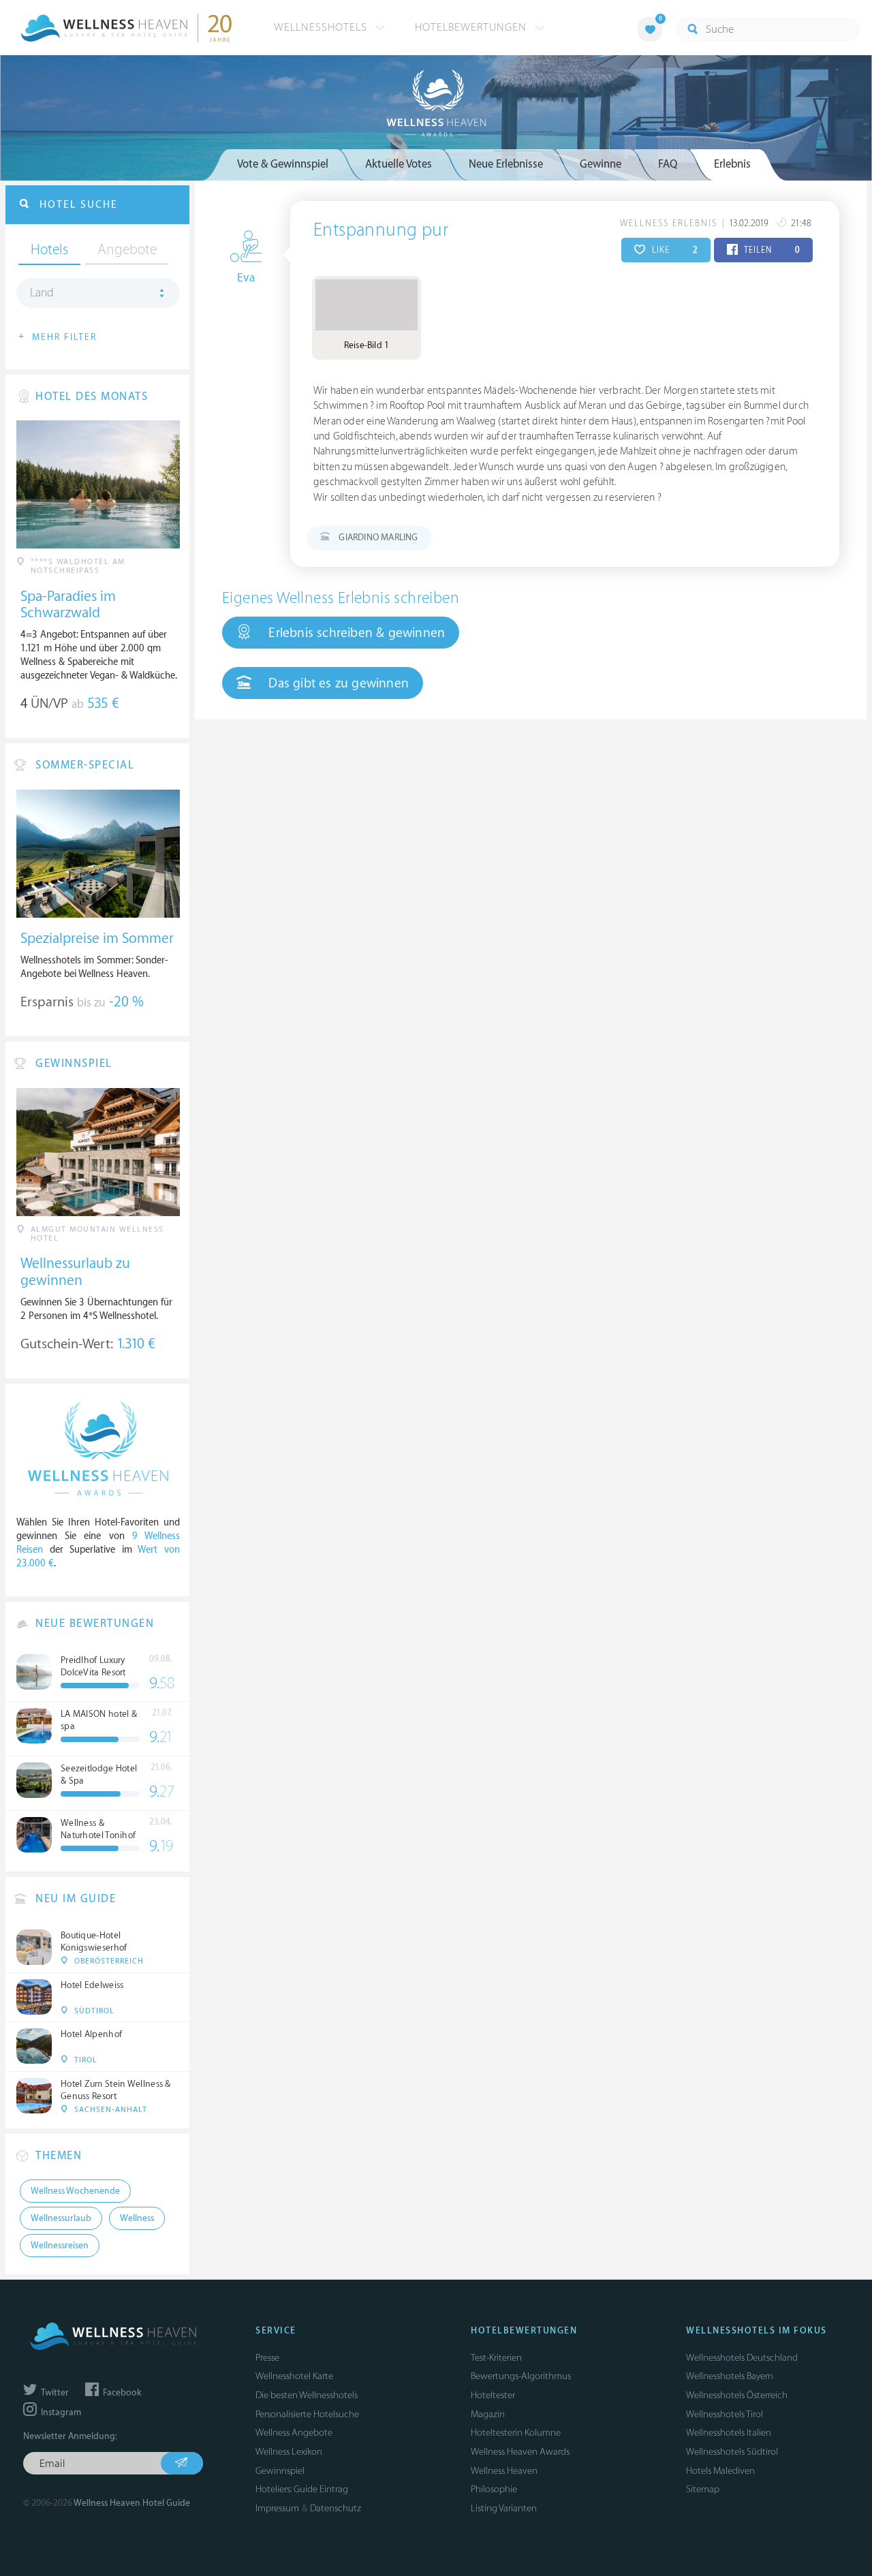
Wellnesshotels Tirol (725, 2414)
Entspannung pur (381, 230)
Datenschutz (336, 2508)
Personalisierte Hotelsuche (307, 2414)
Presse (267, 2358)
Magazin (488, 2414)
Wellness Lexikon (289, 2452)
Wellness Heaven (504, 2471)
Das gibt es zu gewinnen (337, 683)
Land (42, 293)
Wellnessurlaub (61, 2218)
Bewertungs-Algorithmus (521, 2376)
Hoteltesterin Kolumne (516, 2433)
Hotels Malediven (720, 2471)
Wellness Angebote (294, 2433)
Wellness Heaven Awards (520, 2452)
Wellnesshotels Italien (729, 2433)
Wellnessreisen (60, 2246)
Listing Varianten (504, 2508)
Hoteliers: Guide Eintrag (302, 2489)
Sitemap (703, 2489)
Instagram (60, 2412)
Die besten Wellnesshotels (307, 2395)
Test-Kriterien (496, 2358)
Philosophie (494, 2489)
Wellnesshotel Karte (294, 2376)
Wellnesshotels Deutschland (742, 2358)
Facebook (121, 2393)
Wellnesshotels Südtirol (732, 2452)
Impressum (277, 2508)
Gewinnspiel (280, 2471)
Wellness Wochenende (75, 2191)
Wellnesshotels (322, 27)
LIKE (673, 250)
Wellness (137, 2218)
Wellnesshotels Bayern (730, 2376)
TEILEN (771, 250)
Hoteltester (493, 2395)
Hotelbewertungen (472, 27)
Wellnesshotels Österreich (737, 2395)
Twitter (54, 2393)
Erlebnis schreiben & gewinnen (355, 633)
